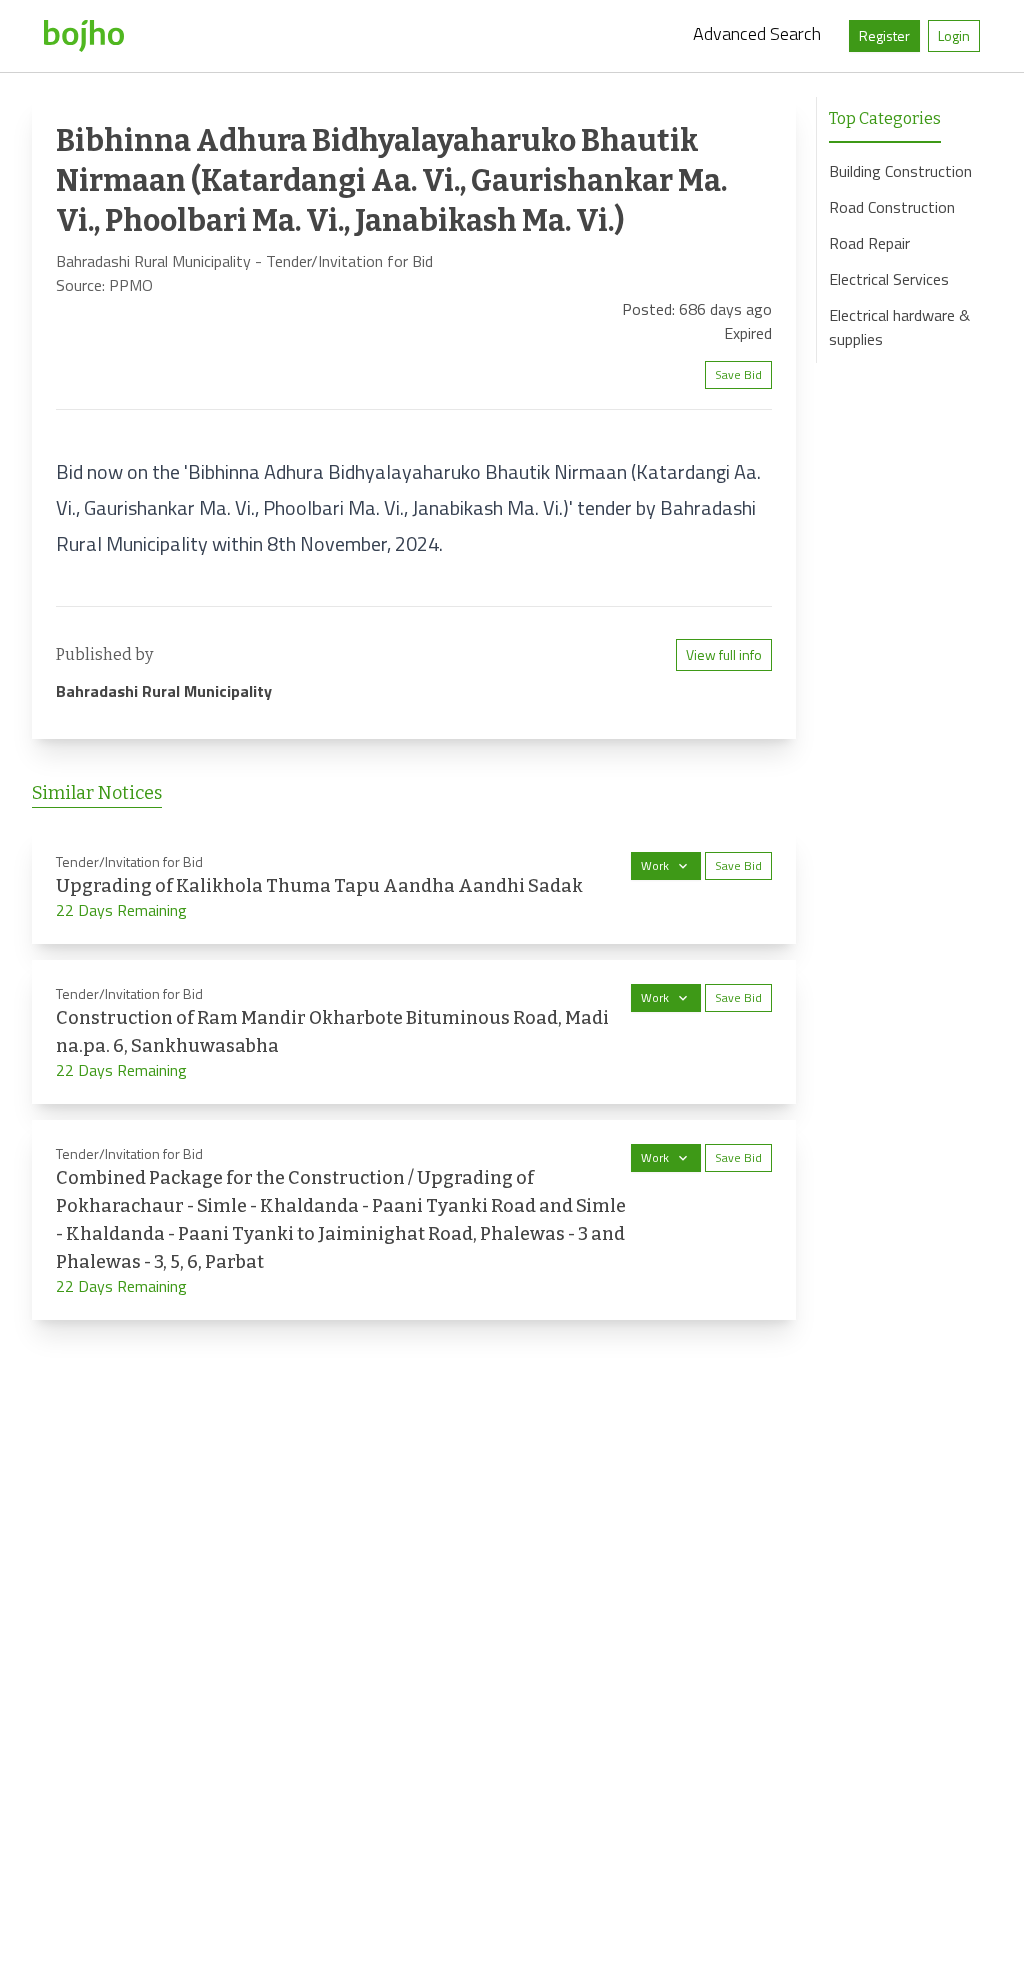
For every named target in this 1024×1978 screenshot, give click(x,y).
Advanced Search (757, 33)
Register (884, 35)
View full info (724, 654)
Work (655, 865)
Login (954, 35)
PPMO (131, 285)
